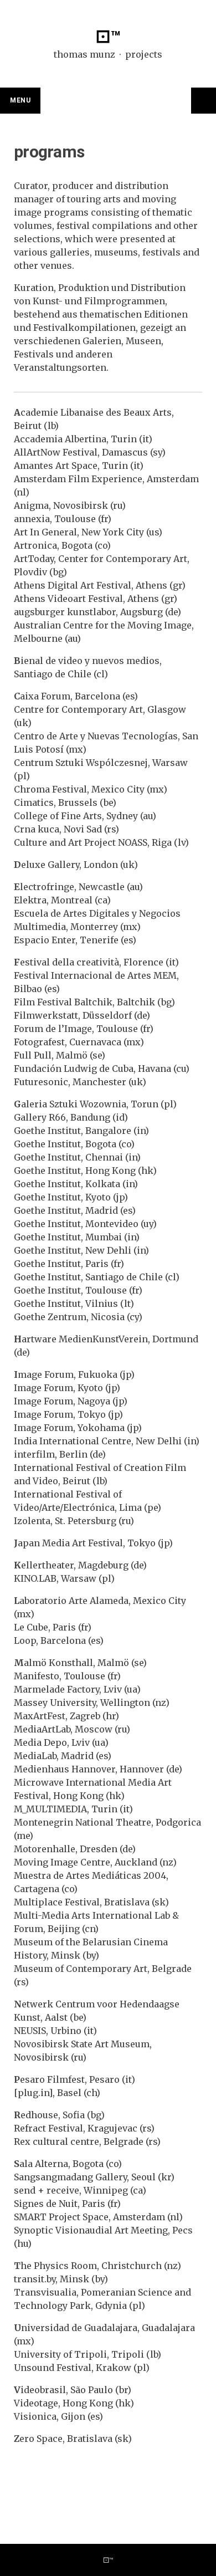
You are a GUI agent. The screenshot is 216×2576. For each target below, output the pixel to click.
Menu (20, 100)
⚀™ (108, 37)
